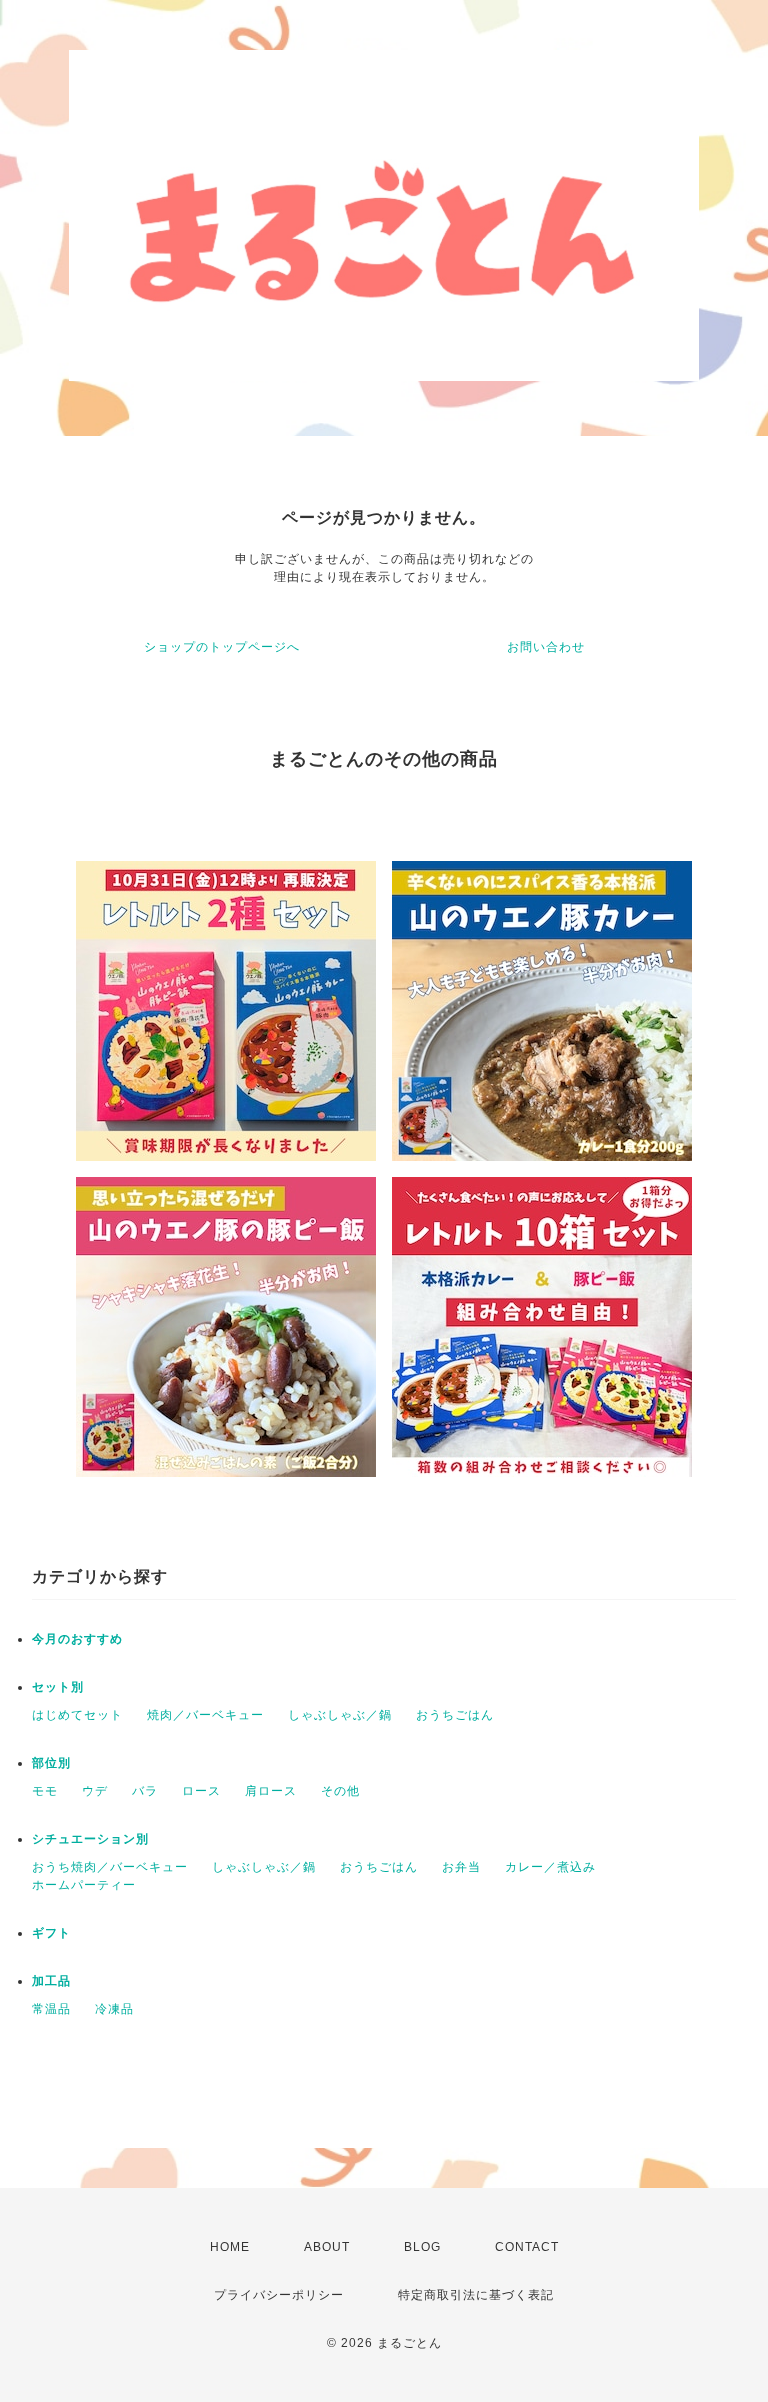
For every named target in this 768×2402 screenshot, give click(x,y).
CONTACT (527, 2247)
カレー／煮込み (550, 1867)
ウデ (95, 1791)
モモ (45, 1791)
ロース (201, 1791)
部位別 (51, 1763)
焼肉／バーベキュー (205, 1715)
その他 (340, 1791)
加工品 (51, 1981)
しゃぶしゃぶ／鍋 (340, 1715)
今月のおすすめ (77, 1639)
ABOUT (327, 2247)
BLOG (422, 2247)
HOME (230, 2247)
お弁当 (461, 1867)
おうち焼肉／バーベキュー (110, 1867)
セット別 (58, 1687)
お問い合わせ (546, 647)
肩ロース (271, 1791)
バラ (145, 1791)
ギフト (51, 1933)
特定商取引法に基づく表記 (476, 2295)
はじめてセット (77, 1715)
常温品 (51, 2009)
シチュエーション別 (90, 1839)
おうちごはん (455, 1715)
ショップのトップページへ (222, 647)
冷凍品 (114, 2009)
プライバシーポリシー (279, 2295)
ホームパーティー (84, 1885)
